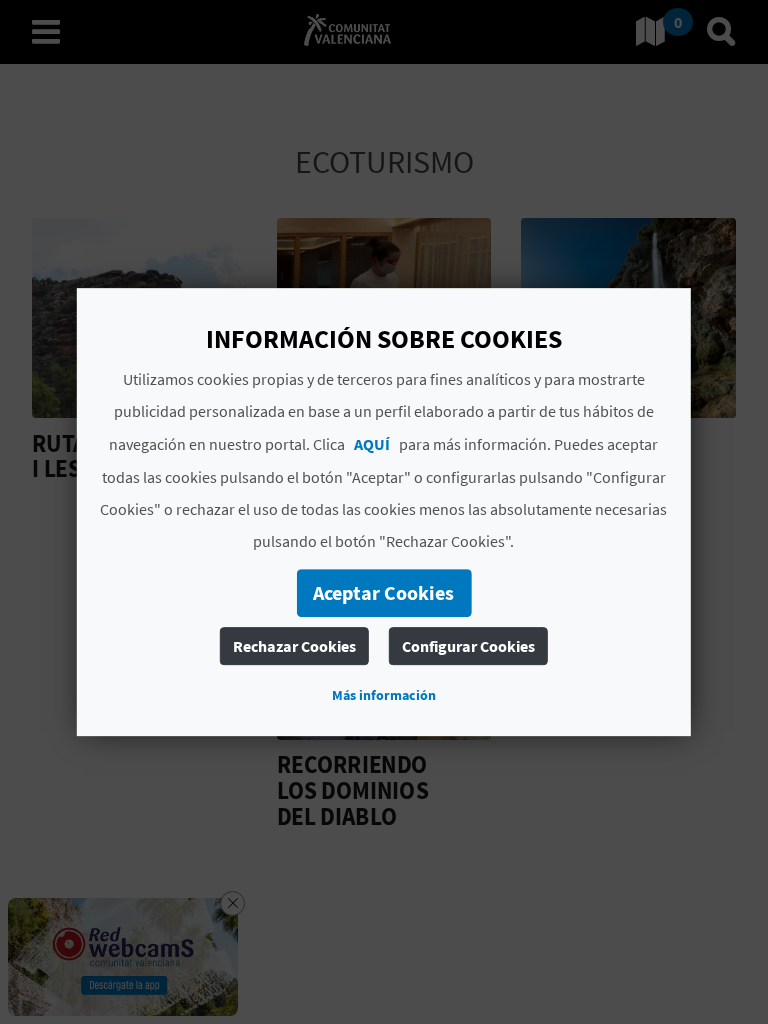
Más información (384, 695)
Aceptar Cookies (383, 592)
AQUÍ (372, 444)
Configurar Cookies (468, 646)
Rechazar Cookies (294, 646)
